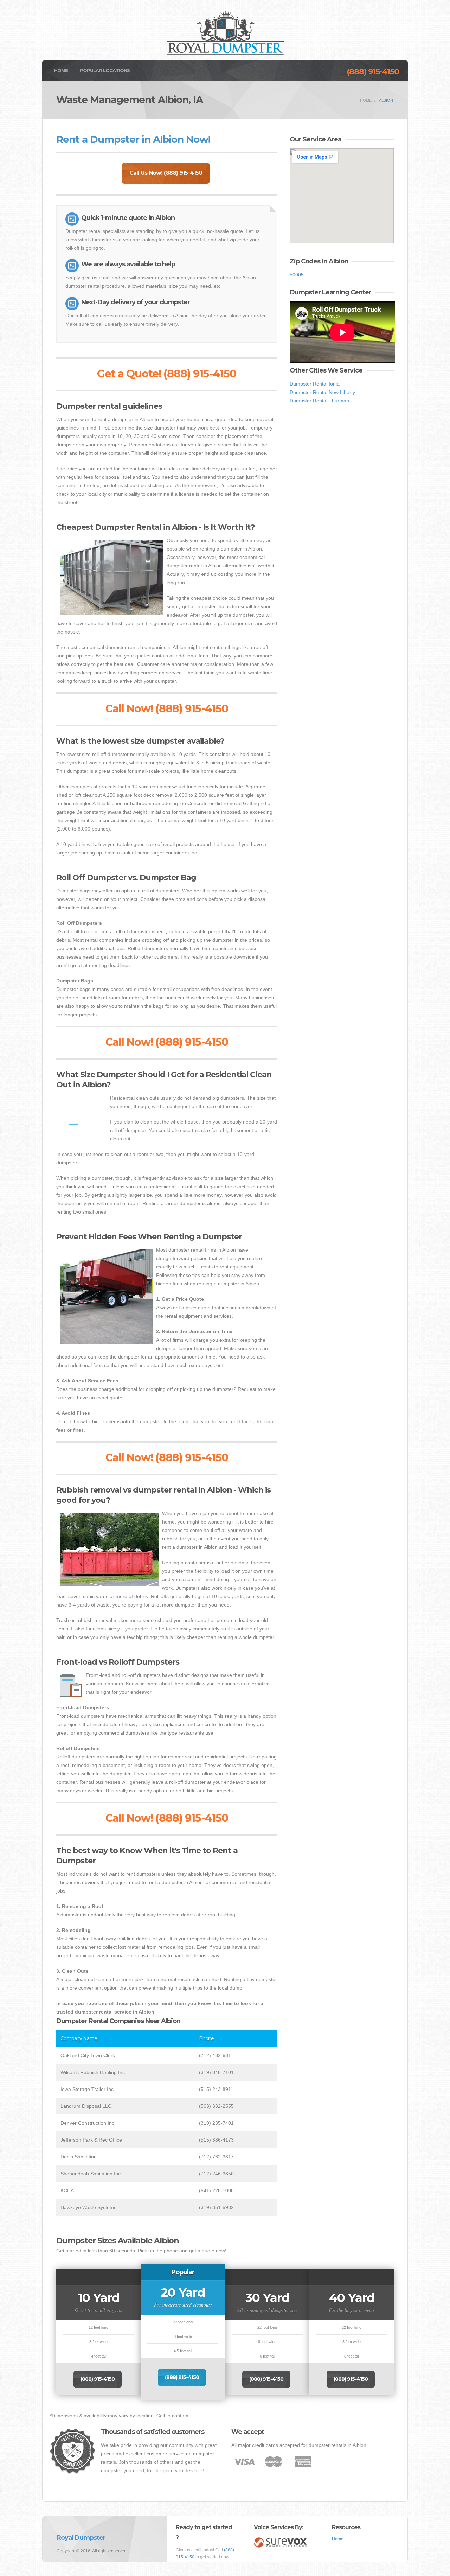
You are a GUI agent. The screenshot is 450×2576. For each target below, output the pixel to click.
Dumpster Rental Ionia (315, 384)
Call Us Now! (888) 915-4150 (166, 173)
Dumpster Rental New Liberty (322, 392)
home (366, 100)
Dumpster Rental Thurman (319, 401)
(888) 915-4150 (373, 72)
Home (61, 70)
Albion (386, 100)
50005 (297, 275)
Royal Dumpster (81, 2538)
